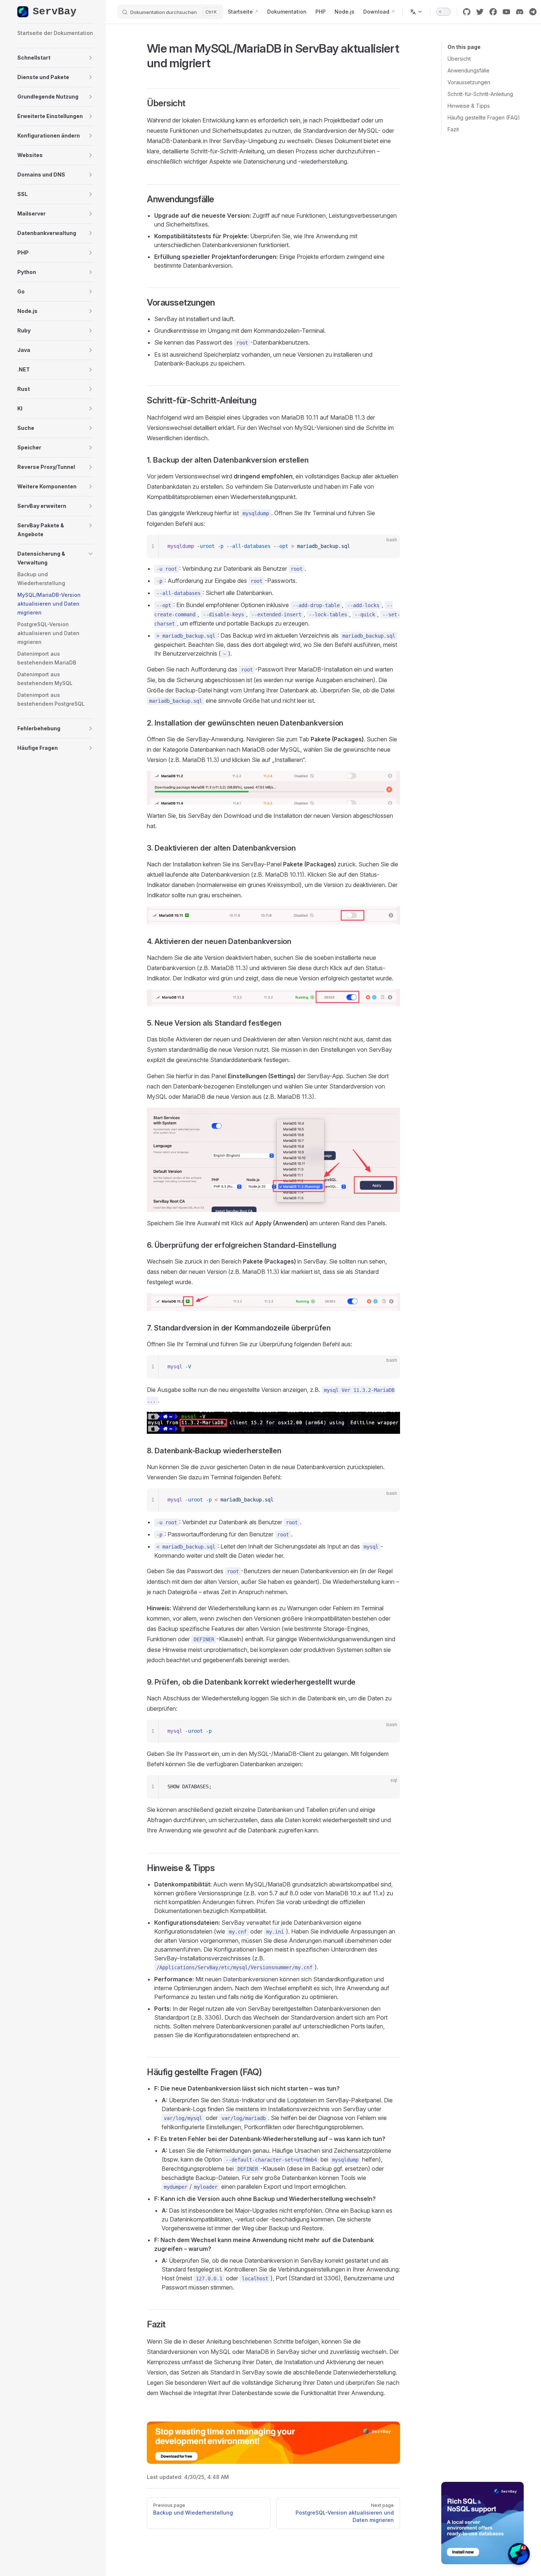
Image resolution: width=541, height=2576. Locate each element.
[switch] (443, 12)
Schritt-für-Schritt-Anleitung (480, 94)
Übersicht (459, 59)
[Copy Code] (388, 546)
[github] (467, 12)
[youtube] (506, 12)
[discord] (520, 12)
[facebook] (493, 12)
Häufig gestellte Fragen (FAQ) (484, 117)
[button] (56, 58)
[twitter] (480, 12)
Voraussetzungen (469, 82)
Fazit (453, 129)
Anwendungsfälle (468, 70)
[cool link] (533, 12)
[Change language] (416, 12)
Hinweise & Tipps (469, 106)
